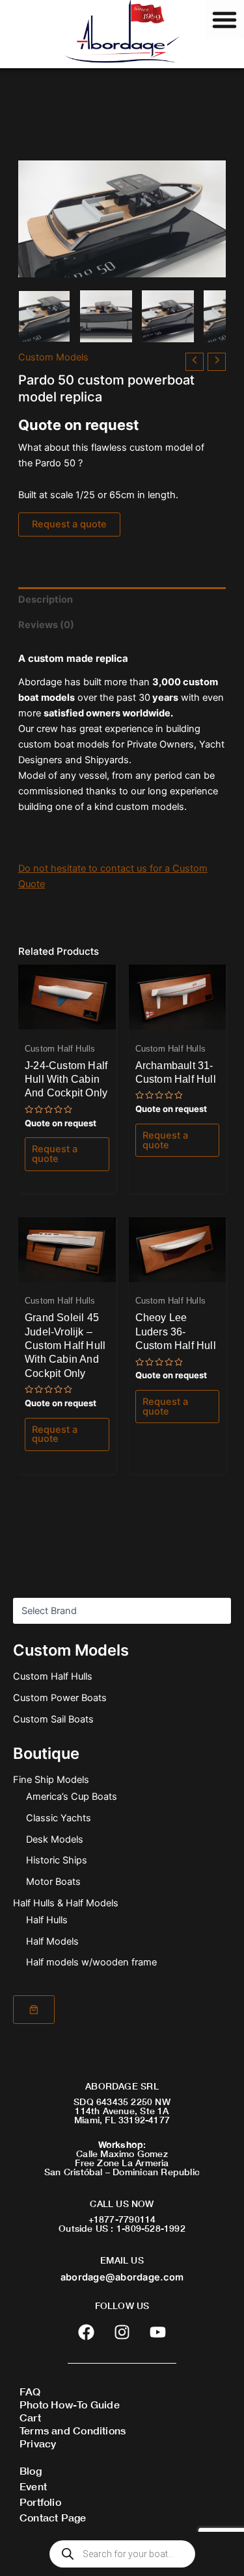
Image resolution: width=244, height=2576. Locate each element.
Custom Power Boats (60, 1698)
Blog (31, 2470)
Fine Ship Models (51, 1780)
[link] (34, 2010)
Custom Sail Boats (53, 1719)
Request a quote (69, 524)
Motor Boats (53, 1882)
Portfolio (40, 2502)
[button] (224, 19)
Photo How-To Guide (70, 2404)
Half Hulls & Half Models (66, 1903)
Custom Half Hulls (53, 1676)
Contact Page (53, 2517)
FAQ (30, 2391)
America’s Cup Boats (72, 1797)
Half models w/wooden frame (91, 1962)
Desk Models (55, 1839)
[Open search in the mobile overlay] (122, 2554)
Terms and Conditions (73, 2430)
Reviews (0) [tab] (46, 625)
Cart (30, 2417)
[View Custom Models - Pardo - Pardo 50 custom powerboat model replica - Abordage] (44, 316)
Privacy (38, 2443)
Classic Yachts (59, 1818)
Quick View (67, 1018)
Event (33, 2486)
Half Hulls (47, 1920)
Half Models (52, 1941)
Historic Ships (57, 1860)
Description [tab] (46, 600)
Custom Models (53, 357)
